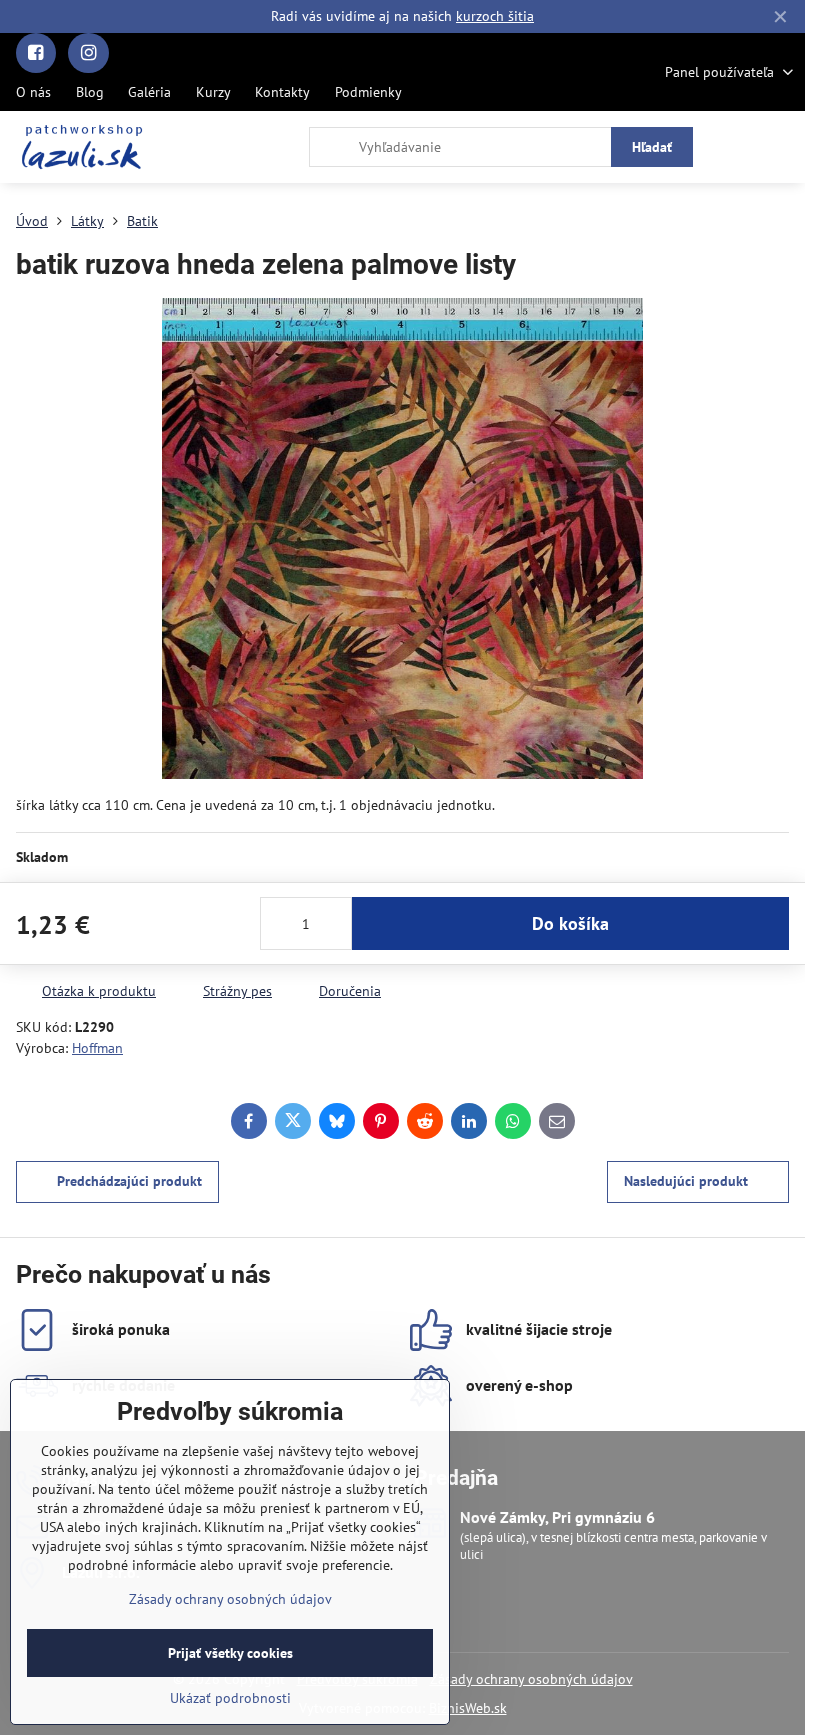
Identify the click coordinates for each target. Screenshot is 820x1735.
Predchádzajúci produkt (129, 1181)
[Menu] (781, 147)
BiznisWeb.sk (468, 1708)
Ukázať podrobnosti (230, 1698)
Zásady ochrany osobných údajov (531, 1679)
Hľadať (652, 147)
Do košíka (570, 923)
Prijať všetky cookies (230, 1653)
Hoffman (97, 1048)
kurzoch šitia (495, 16)
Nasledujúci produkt (686, 1181)
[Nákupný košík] (733, 147)
